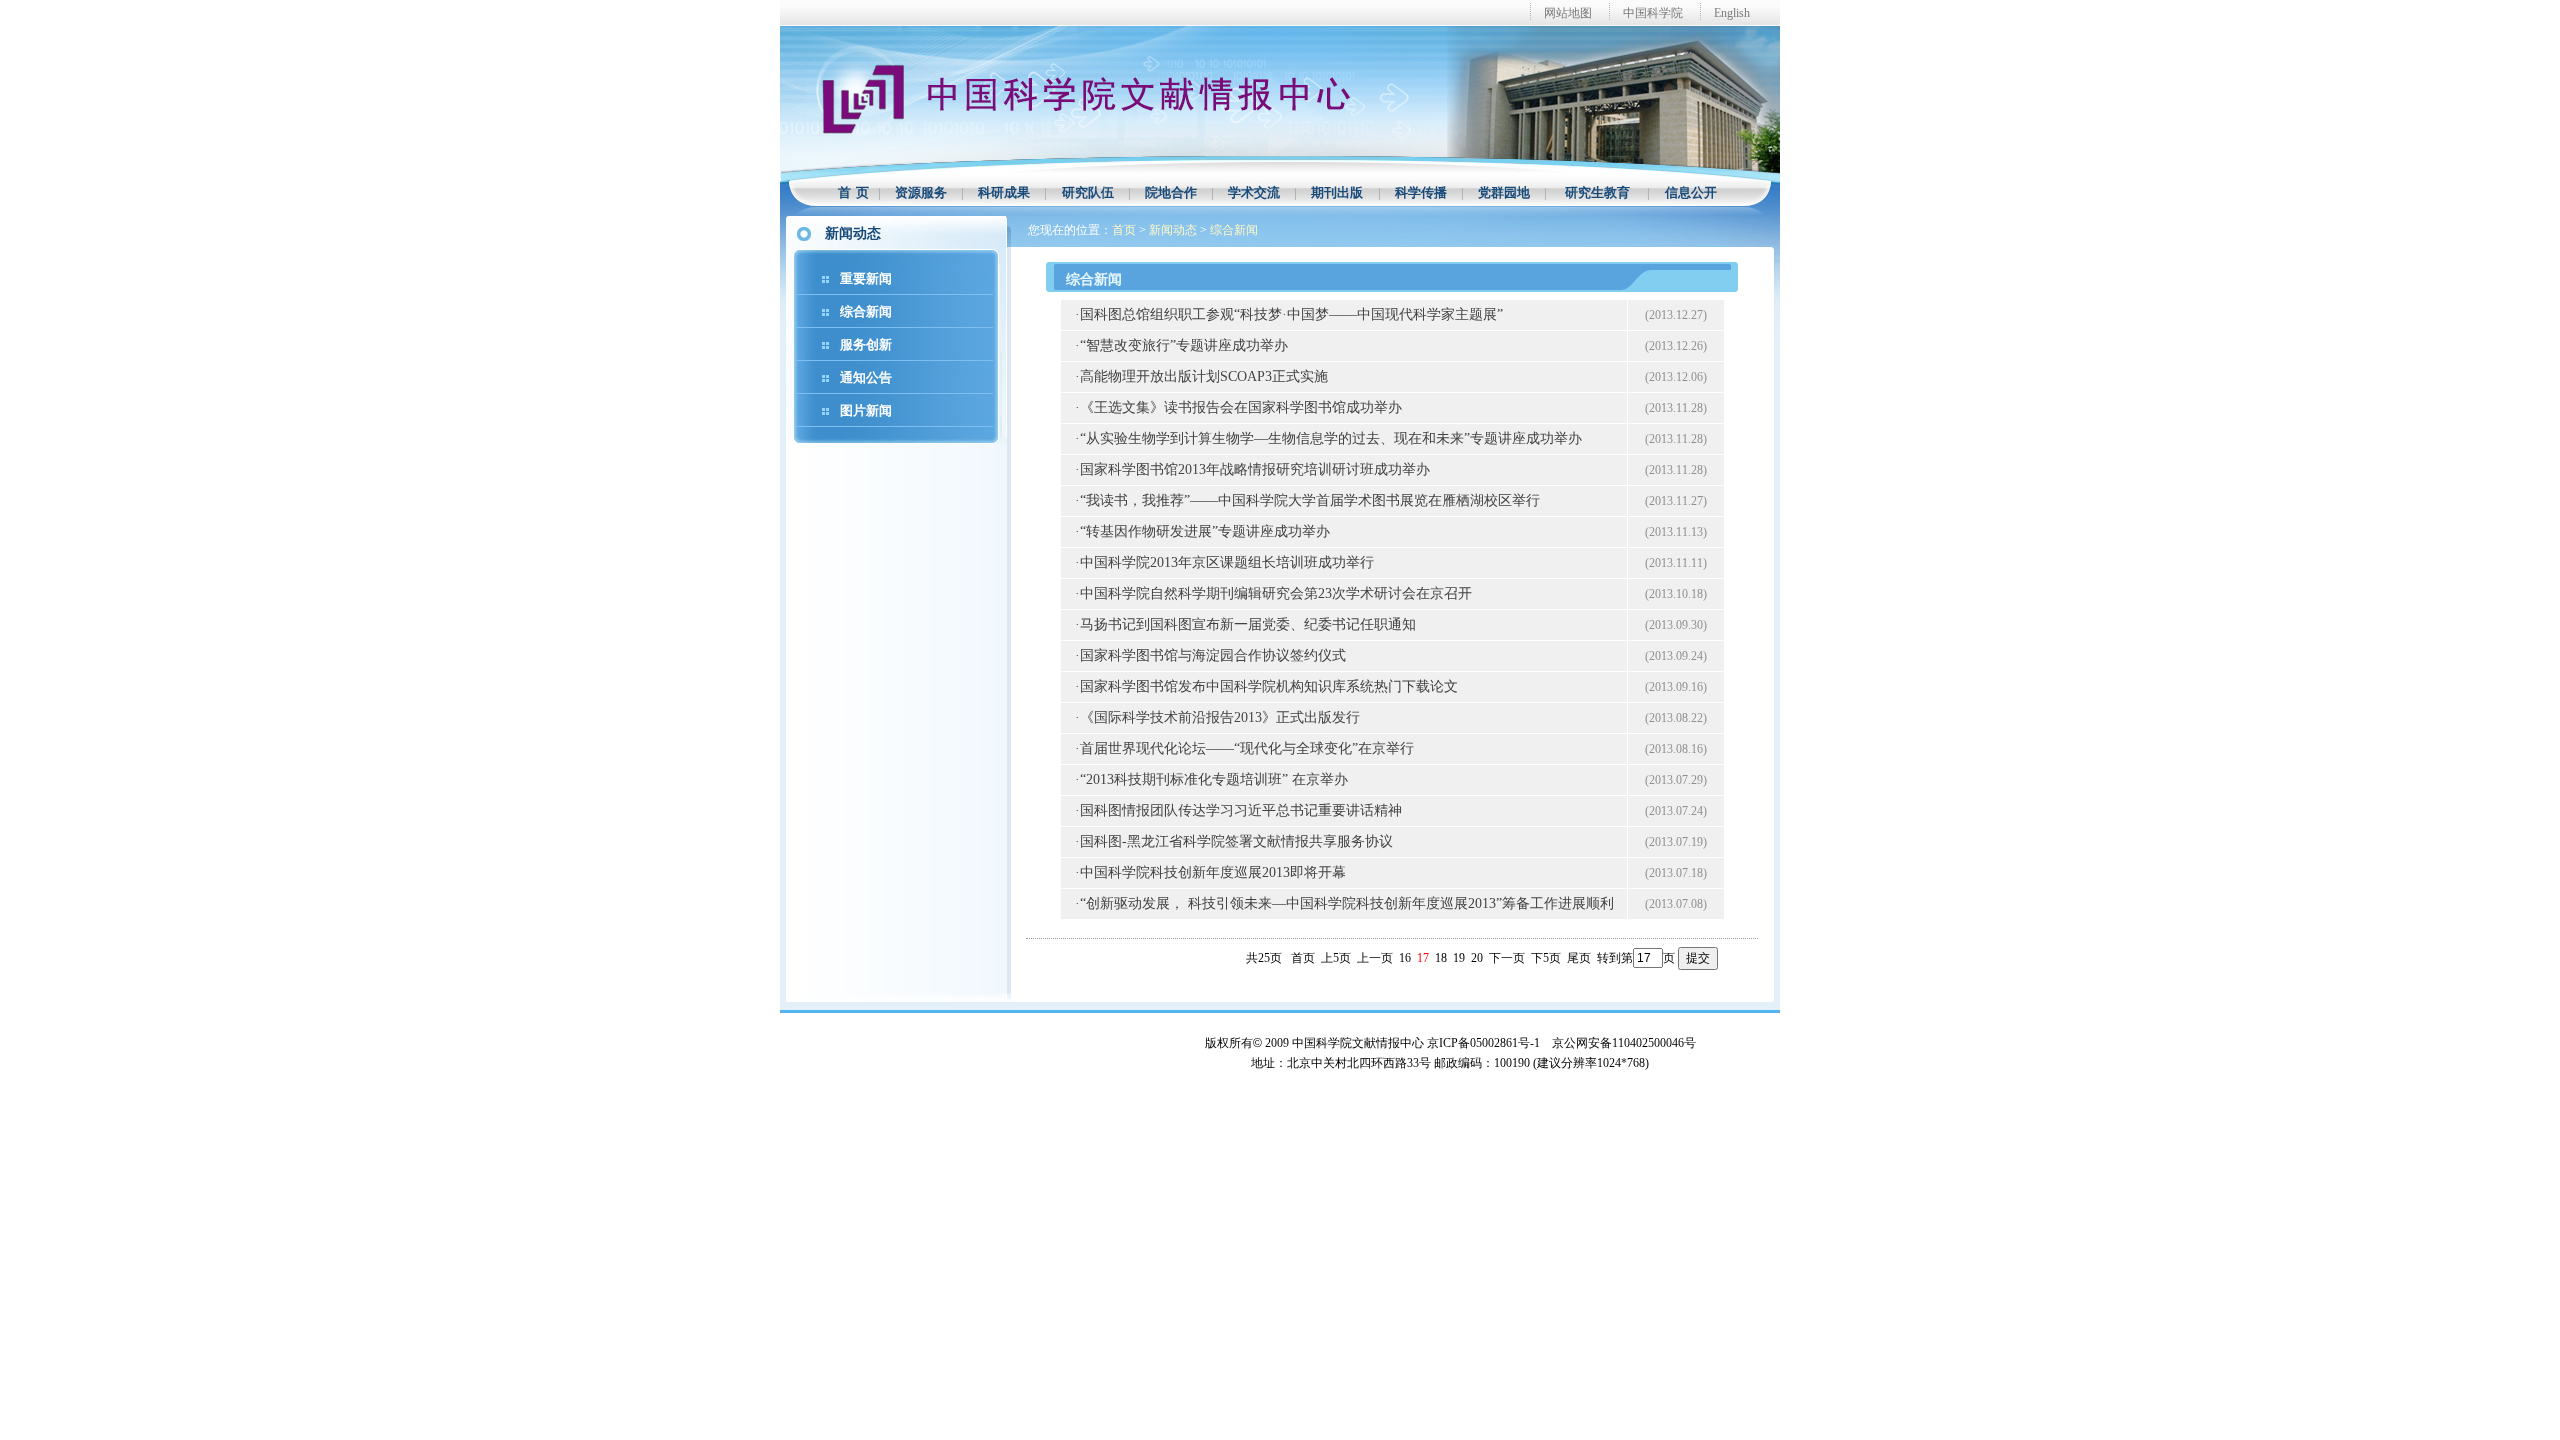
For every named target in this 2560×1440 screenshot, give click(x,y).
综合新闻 (866, 311)
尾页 (1579, 958)
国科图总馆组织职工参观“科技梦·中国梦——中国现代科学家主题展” (1291, 314)
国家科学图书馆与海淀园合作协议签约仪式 (1213, 655)
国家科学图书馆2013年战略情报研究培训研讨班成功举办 (1255, 469)
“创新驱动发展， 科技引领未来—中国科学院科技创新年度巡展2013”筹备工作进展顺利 (1347, 903)
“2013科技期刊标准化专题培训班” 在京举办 (1214, 779)
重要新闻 (866, 278)
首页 (1124, 230)
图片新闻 (866, 410)
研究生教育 (1597, 192)
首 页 (853, 192)
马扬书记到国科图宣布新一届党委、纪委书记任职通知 (1248, 624)
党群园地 (1504, 192)
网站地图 (1568, 13)
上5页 (1336, 958)
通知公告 (866, 377)
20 (1477, 958)
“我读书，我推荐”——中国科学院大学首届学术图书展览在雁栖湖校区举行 (1310, 500)
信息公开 (1691, 192)
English (1732, 13)
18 (1441, 958)
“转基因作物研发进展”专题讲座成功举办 (1205, 531)
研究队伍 (1088, 192)
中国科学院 (1653, 13)
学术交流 (1254, 192)
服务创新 (866, 344)
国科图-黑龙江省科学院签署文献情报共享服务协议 (1236, 841)
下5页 (1546, 958)
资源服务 (921, 192)
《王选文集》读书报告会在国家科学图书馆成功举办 (1241, 407)
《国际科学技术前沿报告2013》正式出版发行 (1220, 717)
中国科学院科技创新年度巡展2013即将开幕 (1213, 872)
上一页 (1375, 958)
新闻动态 (1173, 230)
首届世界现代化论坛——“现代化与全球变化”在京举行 (1247, 748)
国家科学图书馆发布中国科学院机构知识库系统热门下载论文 (1269, 686)
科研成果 (1004, 192)
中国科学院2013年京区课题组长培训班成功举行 (1227, 562)
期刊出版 (1337, 192)
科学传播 (1421, 192)
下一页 (1507, 958)
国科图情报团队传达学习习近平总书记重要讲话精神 (1241, 810)
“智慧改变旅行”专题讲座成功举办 (1184, 345)
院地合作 (1171, 192)
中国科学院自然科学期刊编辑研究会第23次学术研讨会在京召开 (1276, 593)
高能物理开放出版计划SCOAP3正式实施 (1204, 376)
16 (1405, 958)
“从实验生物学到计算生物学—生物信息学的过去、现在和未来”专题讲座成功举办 (1331, 438)
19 (1459, 958)
